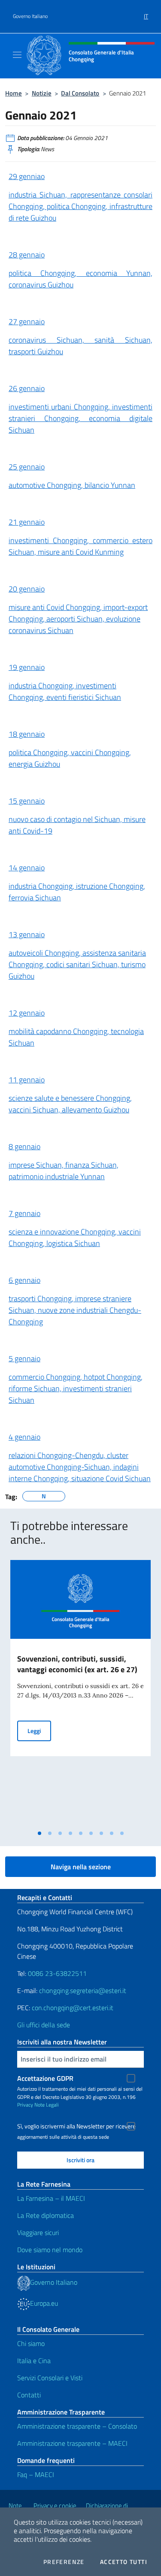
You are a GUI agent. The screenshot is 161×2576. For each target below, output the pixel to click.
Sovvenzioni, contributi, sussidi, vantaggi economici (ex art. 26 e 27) (77, 1664)
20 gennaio (27, 589)
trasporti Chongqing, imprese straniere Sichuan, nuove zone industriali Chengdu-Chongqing (75, 1310)
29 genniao (27, 176)
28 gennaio (27, 255)
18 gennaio (27, 734)
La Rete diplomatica (46, 2215)
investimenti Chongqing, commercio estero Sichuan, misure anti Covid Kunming (80, 546)
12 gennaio (27, 1013)
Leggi (39, 1730)
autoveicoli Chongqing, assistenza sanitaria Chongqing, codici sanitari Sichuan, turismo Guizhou (77, 964)
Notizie (42, 93)
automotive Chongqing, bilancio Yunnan (72, 485)
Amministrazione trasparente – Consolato (77, 2426)
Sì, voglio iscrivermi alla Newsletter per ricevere (76, 2126)
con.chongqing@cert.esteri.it (73, 2008)
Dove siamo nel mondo (50, 2250)
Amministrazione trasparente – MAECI (72, 2443)
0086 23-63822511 (57, 1973)
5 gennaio (24, 1358)
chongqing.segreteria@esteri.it (83, 1990)
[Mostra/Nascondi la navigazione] (17, 55)
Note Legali (47, 2105)
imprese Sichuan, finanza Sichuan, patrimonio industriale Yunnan (64, 1171)
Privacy (25, 2105)
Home (14, 93)
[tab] (39, 1833)
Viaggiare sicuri (38, 2232)
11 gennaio (27, 1080)
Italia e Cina (34, 2361)
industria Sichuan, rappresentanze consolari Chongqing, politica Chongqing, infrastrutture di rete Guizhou (80, 206)
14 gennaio (27, 868)
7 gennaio (24, 1213)
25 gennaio (27, 467)
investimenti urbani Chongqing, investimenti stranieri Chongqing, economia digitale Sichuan (80, 418)
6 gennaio (24, 1280)
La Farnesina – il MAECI (51, 2198)
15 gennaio (27, 801)
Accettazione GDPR (45, 2078)
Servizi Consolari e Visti (50, 2378)
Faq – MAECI (36, 2474)
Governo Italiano (30, 16)
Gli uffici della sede (44, 2025)
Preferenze (64, 2562)
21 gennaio (27, 522)
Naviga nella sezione (81, 1867)
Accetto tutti (124, 2562)
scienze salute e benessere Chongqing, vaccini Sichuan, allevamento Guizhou (70, 1104)
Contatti (29, 2395)
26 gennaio (27, 388)
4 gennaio (24, 1437)
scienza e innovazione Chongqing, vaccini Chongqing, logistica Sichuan (75, 1237)
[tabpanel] (80, 1693)
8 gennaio (24, 1146)
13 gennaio (27, 934)
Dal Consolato (80, 93)
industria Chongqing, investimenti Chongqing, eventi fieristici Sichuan (65, 691)
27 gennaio (27, 321)
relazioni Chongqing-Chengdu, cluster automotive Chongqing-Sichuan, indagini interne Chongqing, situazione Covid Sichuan (80, 1467)
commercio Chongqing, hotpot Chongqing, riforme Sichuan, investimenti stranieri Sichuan (76, 1388)
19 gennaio (27, 667)
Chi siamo (31, 2343)
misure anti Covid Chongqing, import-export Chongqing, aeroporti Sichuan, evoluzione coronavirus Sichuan (78, 619)
